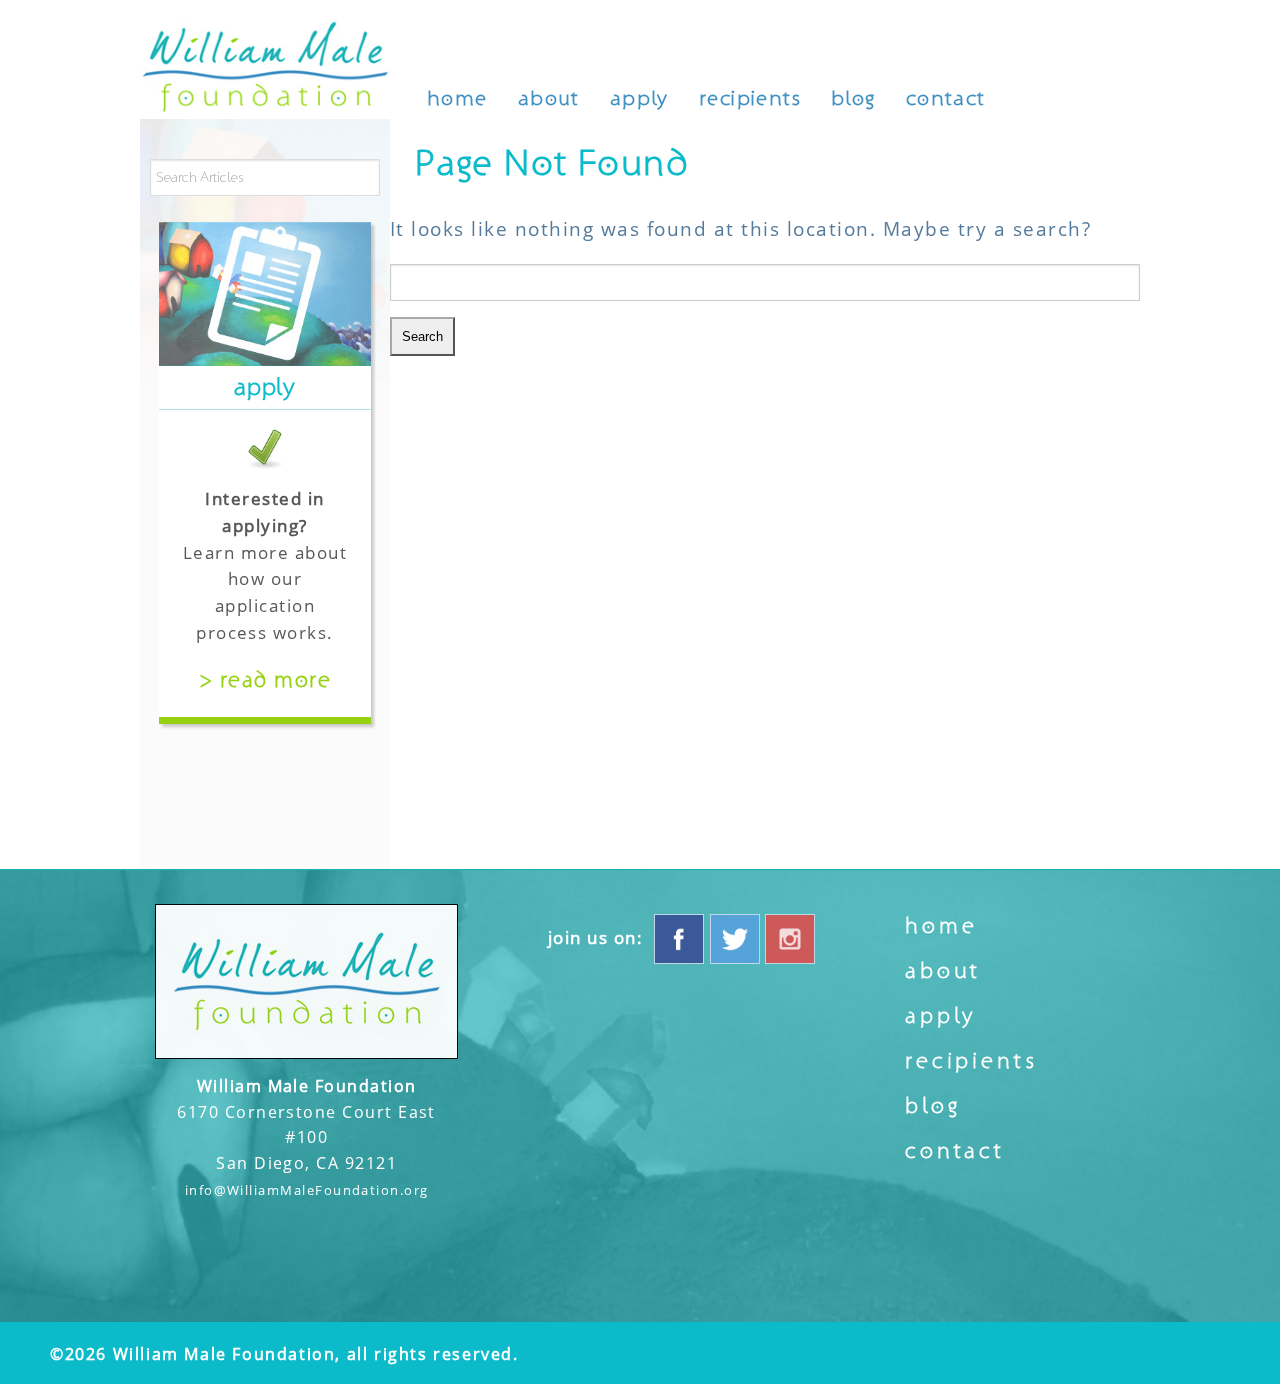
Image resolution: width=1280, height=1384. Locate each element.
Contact (946, 98)
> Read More (265, 680)
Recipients (750, 98)
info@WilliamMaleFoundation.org (307, 1190)
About (549, 98)
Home (457, 98)
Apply (639, 98)
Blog (853, 98)
